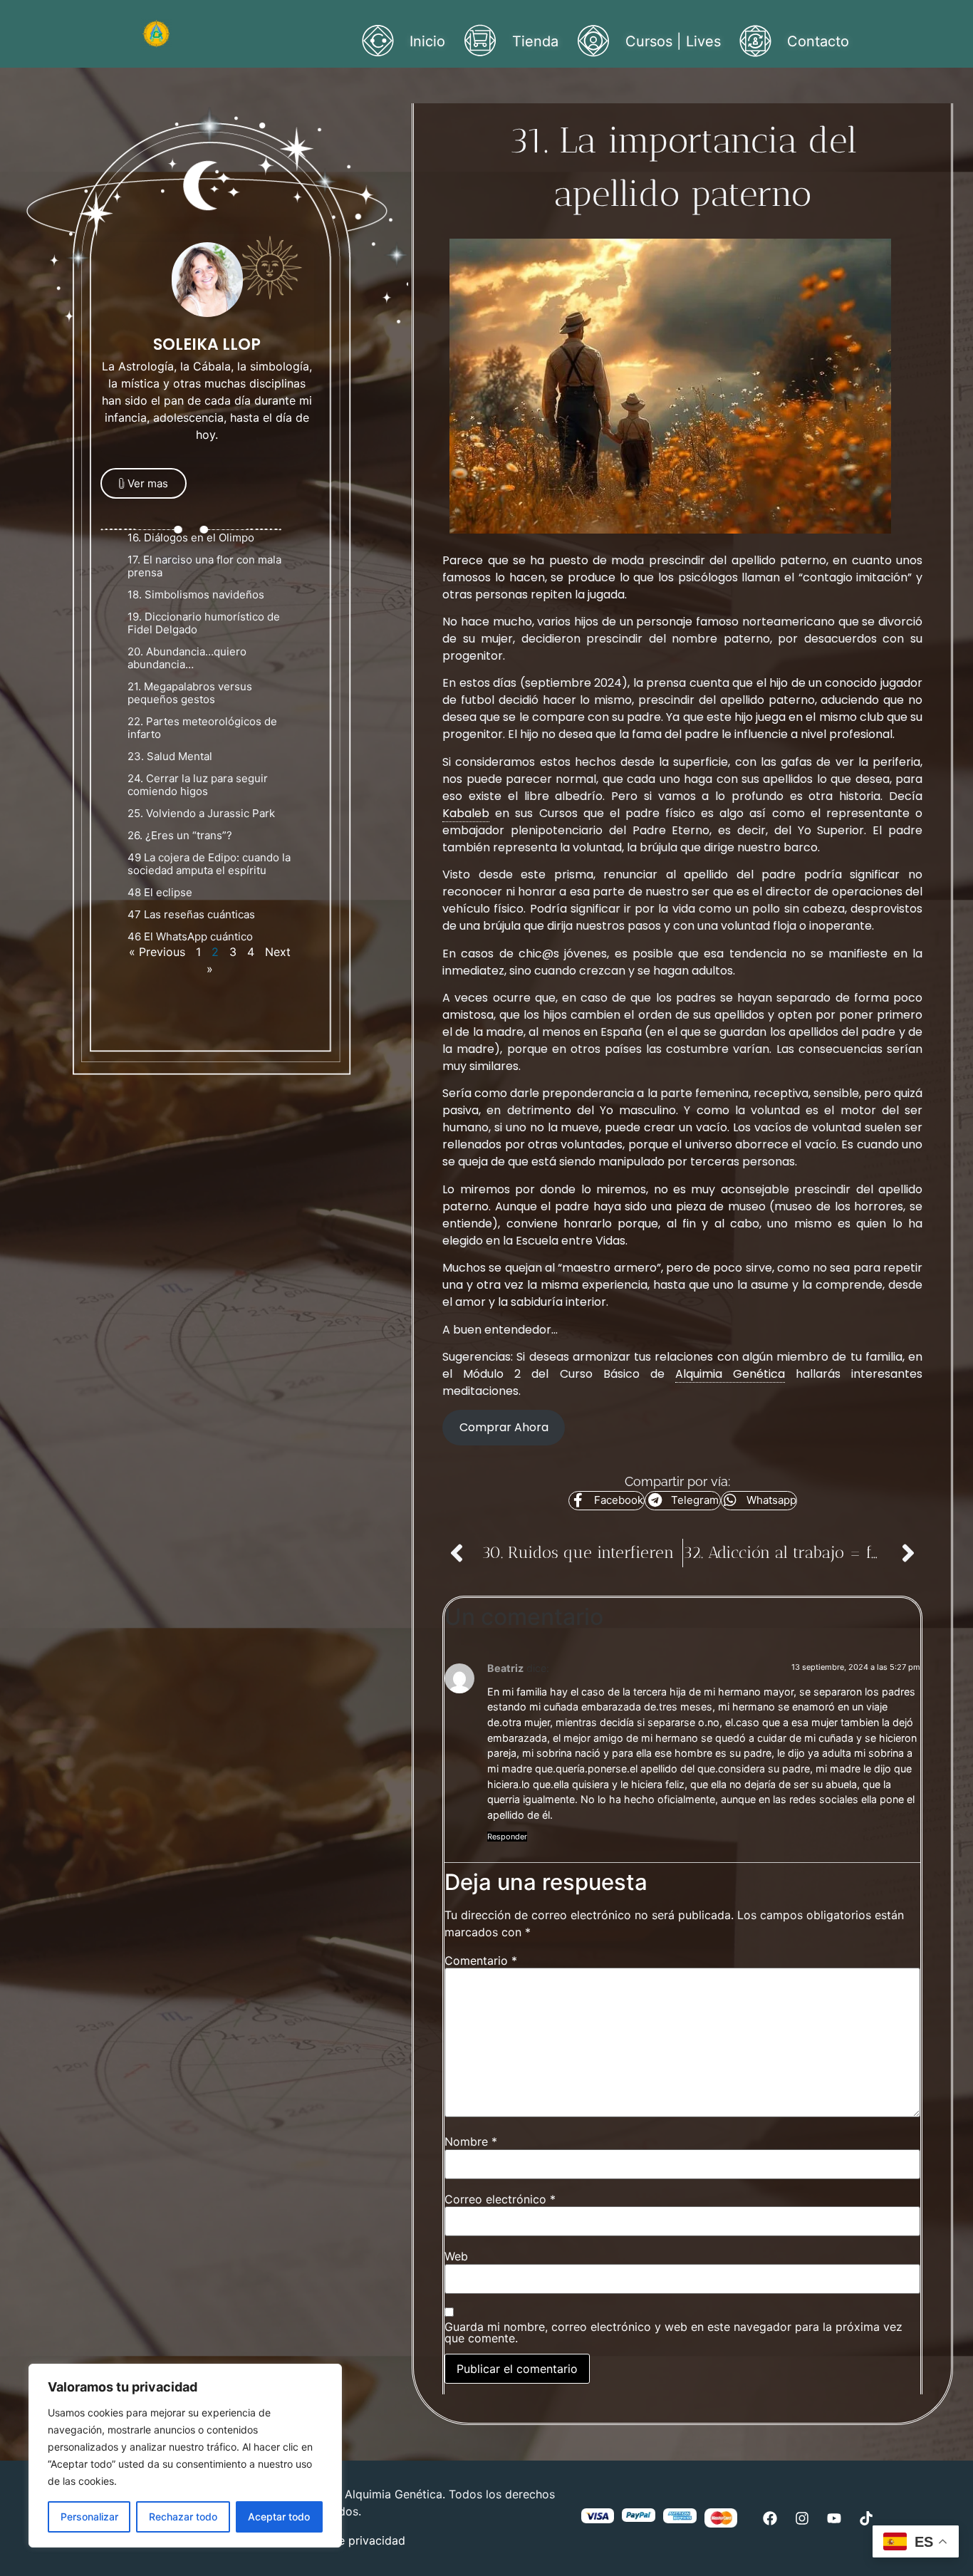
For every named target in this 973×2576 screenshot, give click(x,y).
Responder (507, 1837)
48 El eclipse (160, 892)
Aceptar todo (279, 2517)
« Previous (157, 952)
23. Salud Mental (170, 756)
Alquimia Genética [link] (730, 1374)
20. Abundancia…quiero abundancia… (187, 658)
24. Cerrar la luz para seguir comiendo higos (198, 785)
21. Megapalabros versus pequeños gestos (190, 693)
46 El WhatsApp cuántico (192, 936)
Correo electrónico (500, 2199)
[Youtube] (834, 2518)
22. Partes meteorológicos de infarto (202, 728)
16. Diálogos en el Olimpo (191, 537)
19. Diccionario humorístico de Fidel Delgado (204, 623)
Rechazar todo (183, 2517)
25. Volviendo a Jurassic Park (201, 813)
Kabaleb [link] (466, 813)
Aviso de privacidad (352, 2540)
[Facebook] (770, 2518)
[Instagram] (802, 2518)
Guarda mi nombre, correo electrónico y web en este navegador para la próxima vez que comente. (673, 2332)
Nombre (471, 2141)
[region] (185, 2456)
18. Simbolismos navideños (196, 594)
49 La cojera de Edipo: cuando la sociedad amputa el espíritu (209, 864)
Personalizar (89, 2517)
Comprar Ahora (504, 1427)
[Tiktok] (866, 2518)
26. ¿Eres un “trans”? (180, 835)
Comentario (481, 1960)
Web (456, 2256)
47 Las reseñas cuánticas (191, 914)
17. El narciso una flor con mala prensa (204, 566)
